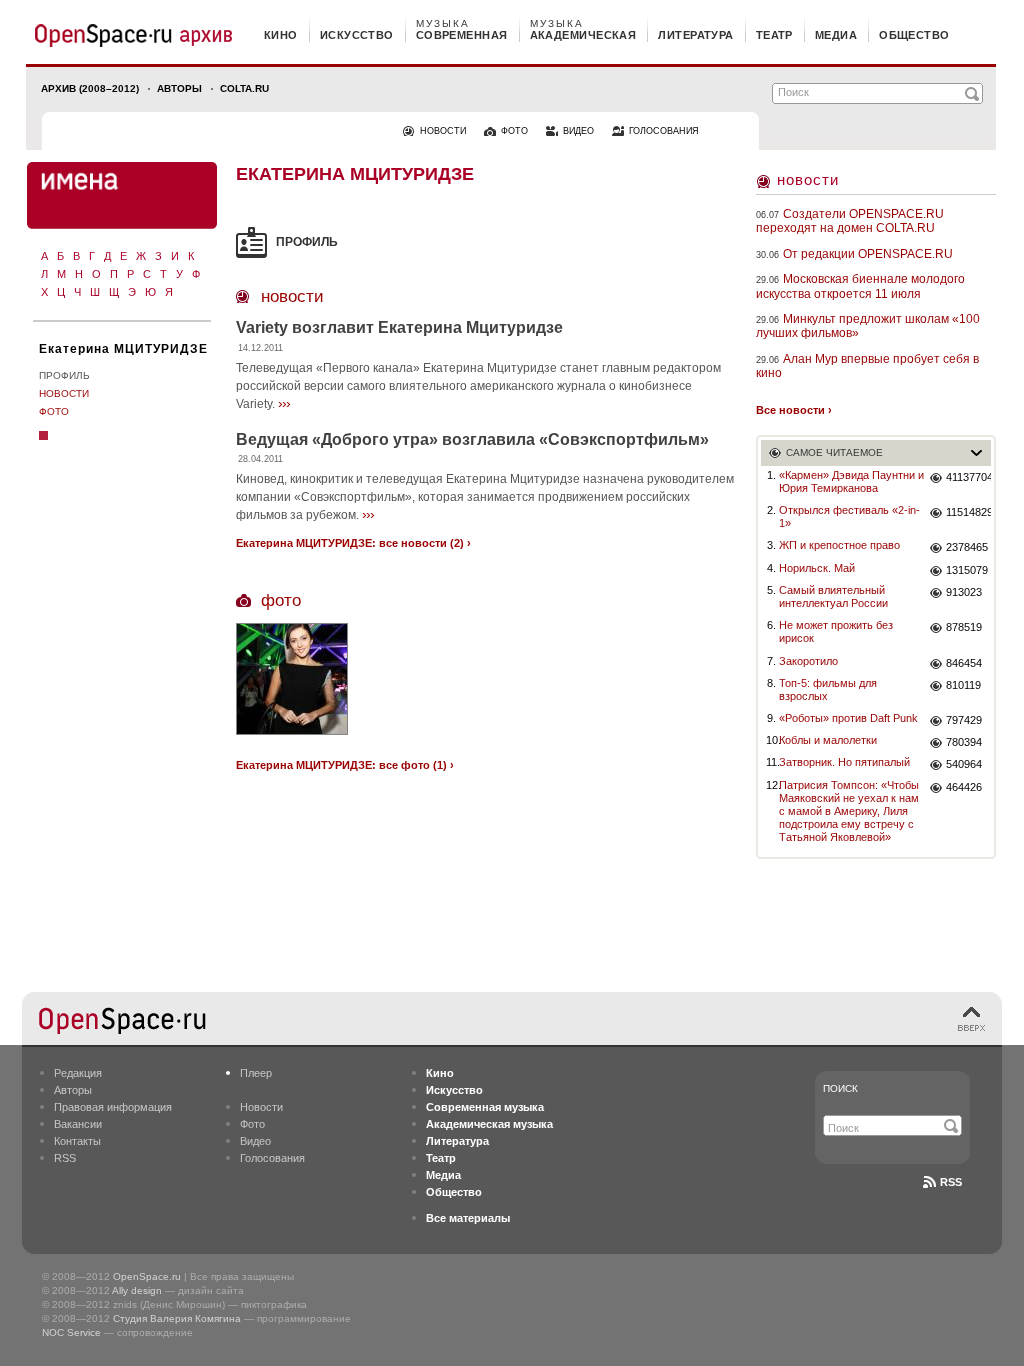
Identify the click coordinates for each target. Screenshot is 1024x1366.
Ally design (137, 1290)
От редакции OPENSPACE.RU (868, 254)
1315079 (967, 570)
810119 (963, 685)
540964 (964, 764)
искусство (357, 35)
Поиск (840, 1088)
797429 (964, 720)
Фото (54, 411)
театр (774, 35)
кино (281, 35)
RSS (65, 1158)
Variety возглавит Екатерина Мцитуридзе (399, 327)
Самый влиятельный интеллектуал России (833, 596)
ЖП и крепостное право (839, 545)
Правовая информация (113, 1107)
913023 (964, 592)
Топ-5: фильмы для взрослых (828, 689)
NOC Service (71, 1332)
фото (514, 131)
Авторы (179, 88)
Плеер (256, 1073)
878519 (964, 627)
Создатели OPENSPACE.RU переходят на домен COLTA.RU (850, 221)
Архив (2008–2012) (90, 88)
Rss (951, 1182)
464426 (964, 787)
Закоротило (808, 661)
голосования (664, 131)
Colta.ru (244, 88)
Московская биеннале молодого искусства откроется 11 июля (860, 286)
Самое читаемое (834, 452)
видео (578, 131)
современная (462, 35)
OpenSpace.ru (147, 1276)
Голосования (272, 1158)
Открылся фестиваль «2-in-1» (849, 516)
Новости (64, 393)
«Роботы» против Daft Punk (848, 718)
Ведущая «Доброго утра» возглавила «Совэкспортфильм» (472, 439)
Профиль (64, 375)
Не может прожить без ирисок (836, 631)
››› (284, 403)
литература (695, 35)
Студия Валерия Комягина (177, 1318)
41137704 (968, 477)
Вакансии (78, 1124)
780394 (964, 742)
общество (914, 35)
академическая (583, 35)
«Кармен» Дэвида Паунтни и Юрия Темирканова (851, 481)
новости (443, 131)
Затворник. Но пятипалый (844, 762)
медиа (836, 35)
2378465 (967, 547)
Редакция (78, 1073)
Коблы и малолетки (828, 740)
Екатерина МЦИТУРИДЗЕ (123, 349)
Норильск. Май (817, 568)
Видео (255, 1141)
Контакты (77, 1141)
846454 (964, 663)
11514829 (968, 512)
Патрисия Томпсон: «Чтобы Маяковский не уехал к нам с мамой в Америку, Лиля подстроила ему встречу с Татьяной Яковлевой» (849, 811)
